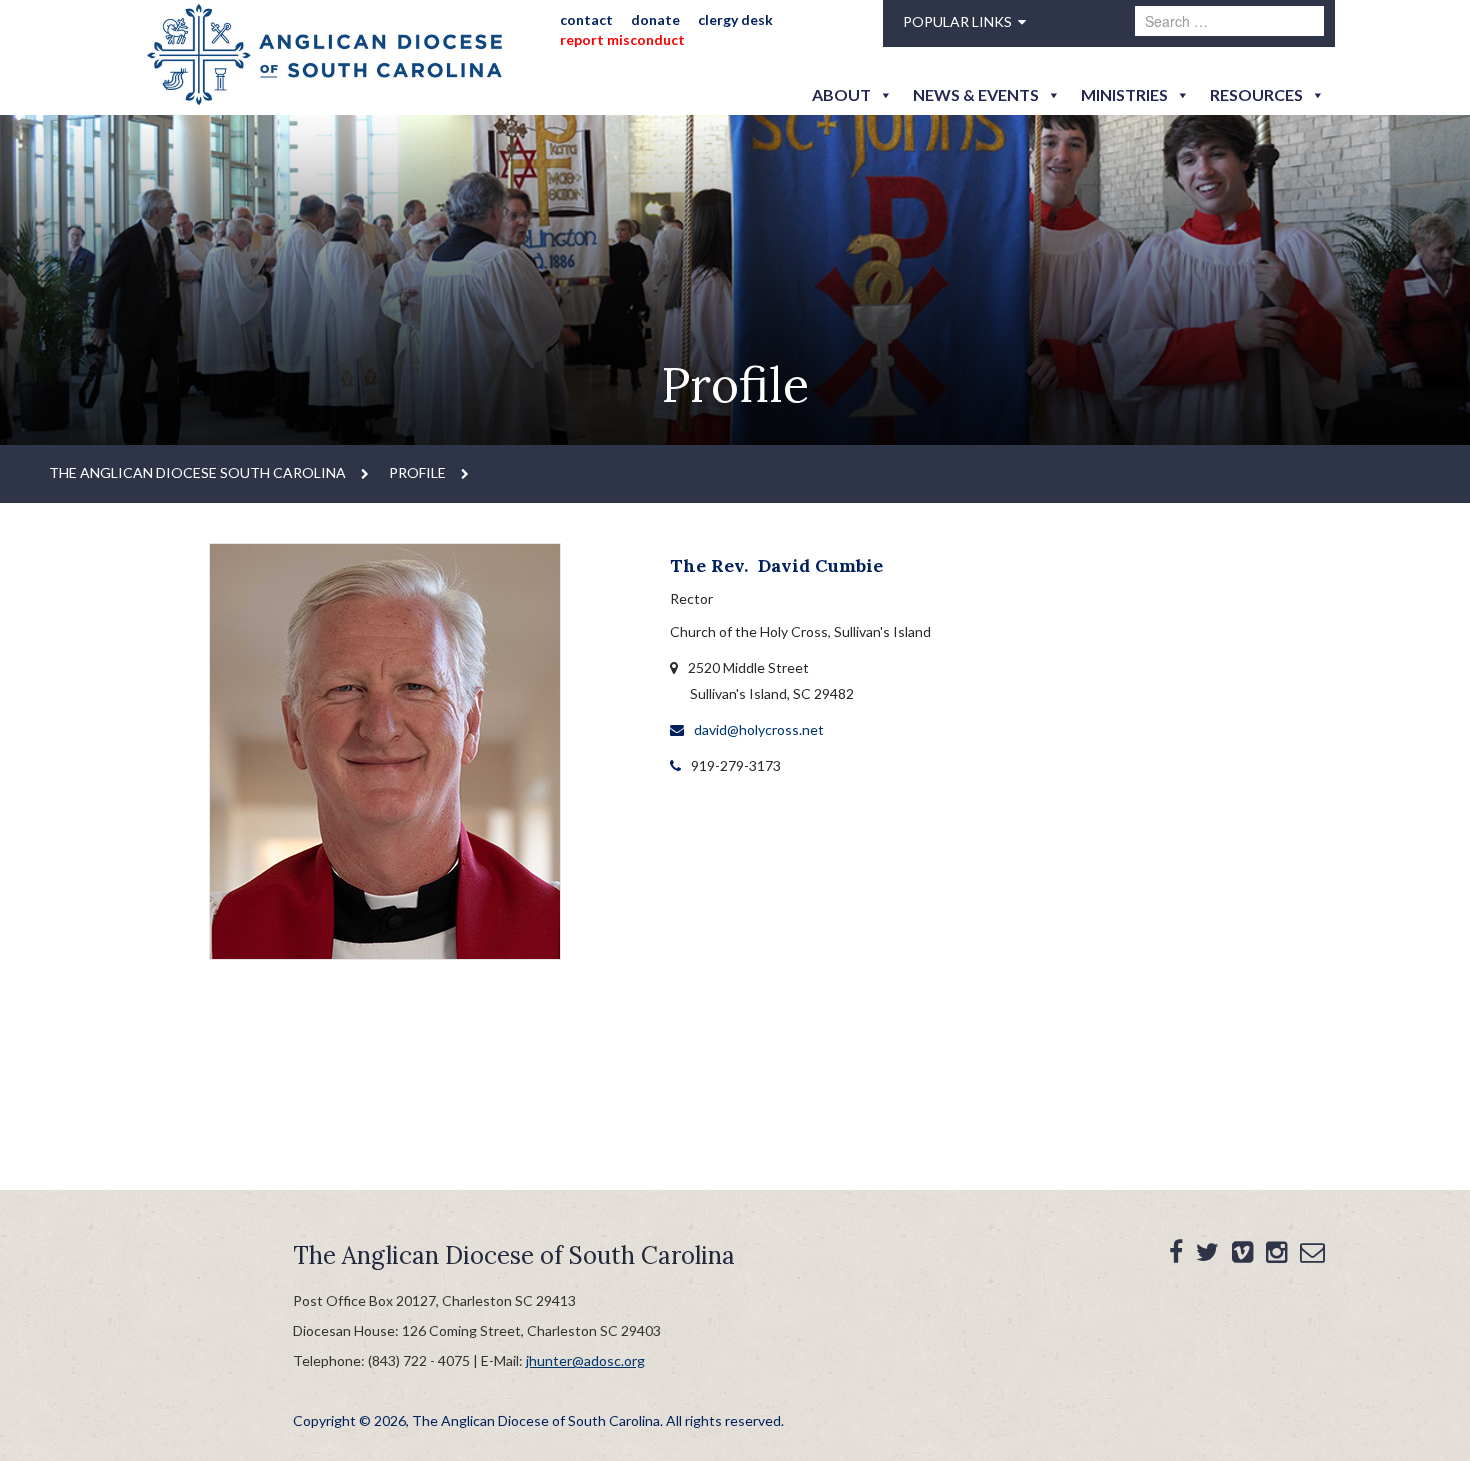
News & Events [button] (976, 94)
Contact (586, 19)
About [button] (841, 94)
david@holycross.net (759, 729)
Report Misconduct (622, 39)
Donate (655, 19)
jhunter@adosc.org (585, 1360)
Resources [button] (1256, 94)
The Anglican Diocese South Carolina (197, 472)
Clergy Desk (735, 19)
